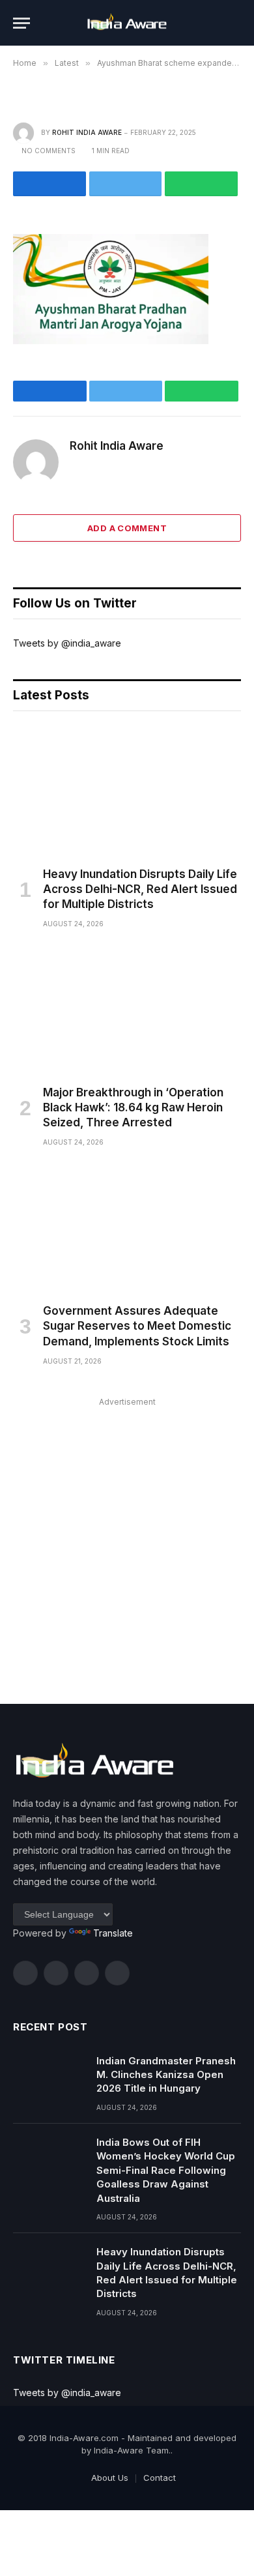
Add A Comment (127, 528)
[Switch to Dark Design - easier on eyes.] (215, 23)
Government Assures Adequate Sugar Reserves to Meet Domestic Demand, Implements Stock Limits (137, 1326)
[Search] (235, 23)
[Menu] (21, 23)
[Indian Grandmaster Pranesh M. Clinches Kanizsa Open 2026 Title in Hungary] (49, 2077)
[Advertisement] (127, 1538)
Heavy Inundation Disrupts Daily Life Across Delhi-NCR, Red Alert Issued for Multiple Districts (140, 889)
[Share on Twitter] (126, 184)
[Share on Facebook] (49, 184)
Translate (113, 1933)
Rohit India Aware (87, 132)
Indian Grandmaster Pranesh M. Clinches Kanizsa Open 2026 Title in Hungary (166, 2075)
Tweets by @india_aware (67, 643)
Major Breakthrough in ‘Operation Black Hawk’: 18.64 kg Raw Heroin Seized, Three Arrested (133, 1107)
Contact (160, 2478)
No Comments (49, 151)
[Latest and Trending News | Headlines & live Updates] (127, 23)
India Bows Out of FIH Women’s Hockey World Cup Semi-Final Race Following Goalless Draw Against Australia (166, 2170)
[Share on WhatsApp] (201, 184)
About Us (110, 2478)
